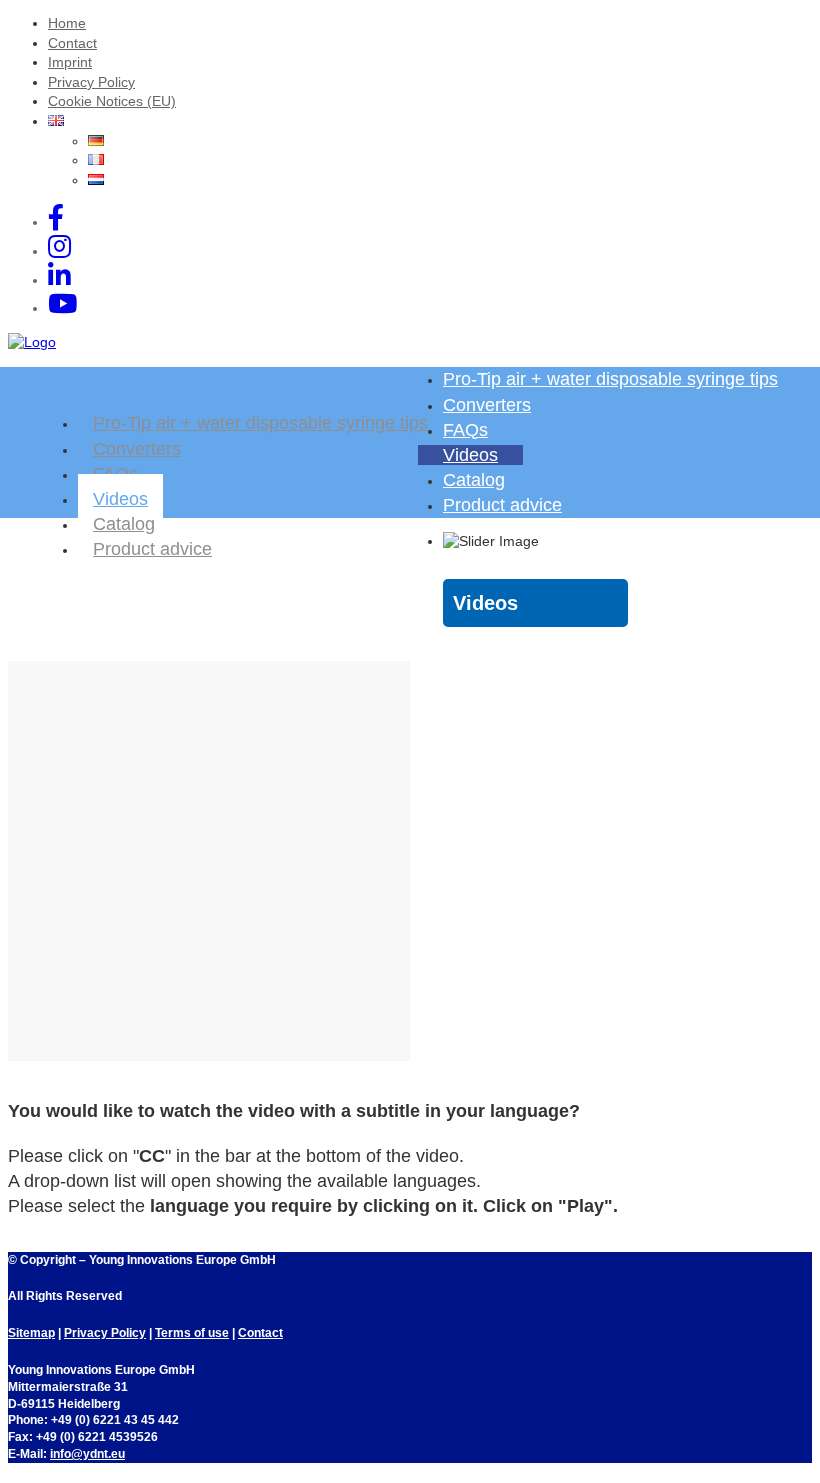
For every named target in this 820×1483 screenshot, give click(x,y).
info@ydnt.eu (87, 1454)
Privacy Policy (91, 82)
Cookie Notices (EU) (112, 101)
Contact (72, 43)
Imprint (70, 62)
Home (67, 23)
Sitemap (31, 1333)
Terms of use (192, 1333)
